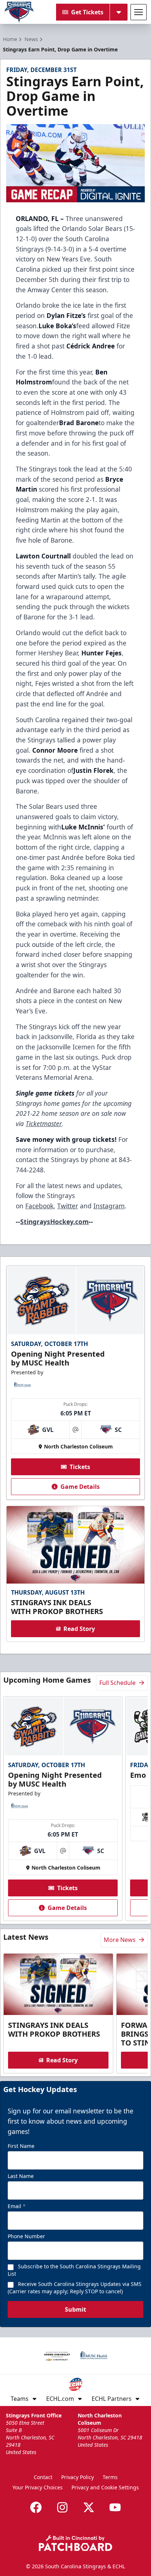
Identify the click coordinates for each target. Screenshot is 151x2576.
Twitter (68, 1206)
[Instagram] (62, 2507)
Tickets (80, 1467)
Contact (43, 2477)
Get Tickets (87, 12)
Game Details (80, 1487)
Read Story (79, 1629)
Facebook (39, 1206)
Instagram (109, 1206)
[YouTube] (115, 2507)
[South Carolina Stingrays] (19, 12)
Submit (75, 2309)
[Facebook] (36, 2507)
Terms (110, 2477)
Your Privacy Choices (38, 2487)
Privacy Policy (78, 2477)
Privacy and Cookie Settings (105, 2487)
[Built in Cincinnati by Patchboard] (75, 2543)
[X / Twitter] (89, 2507)
